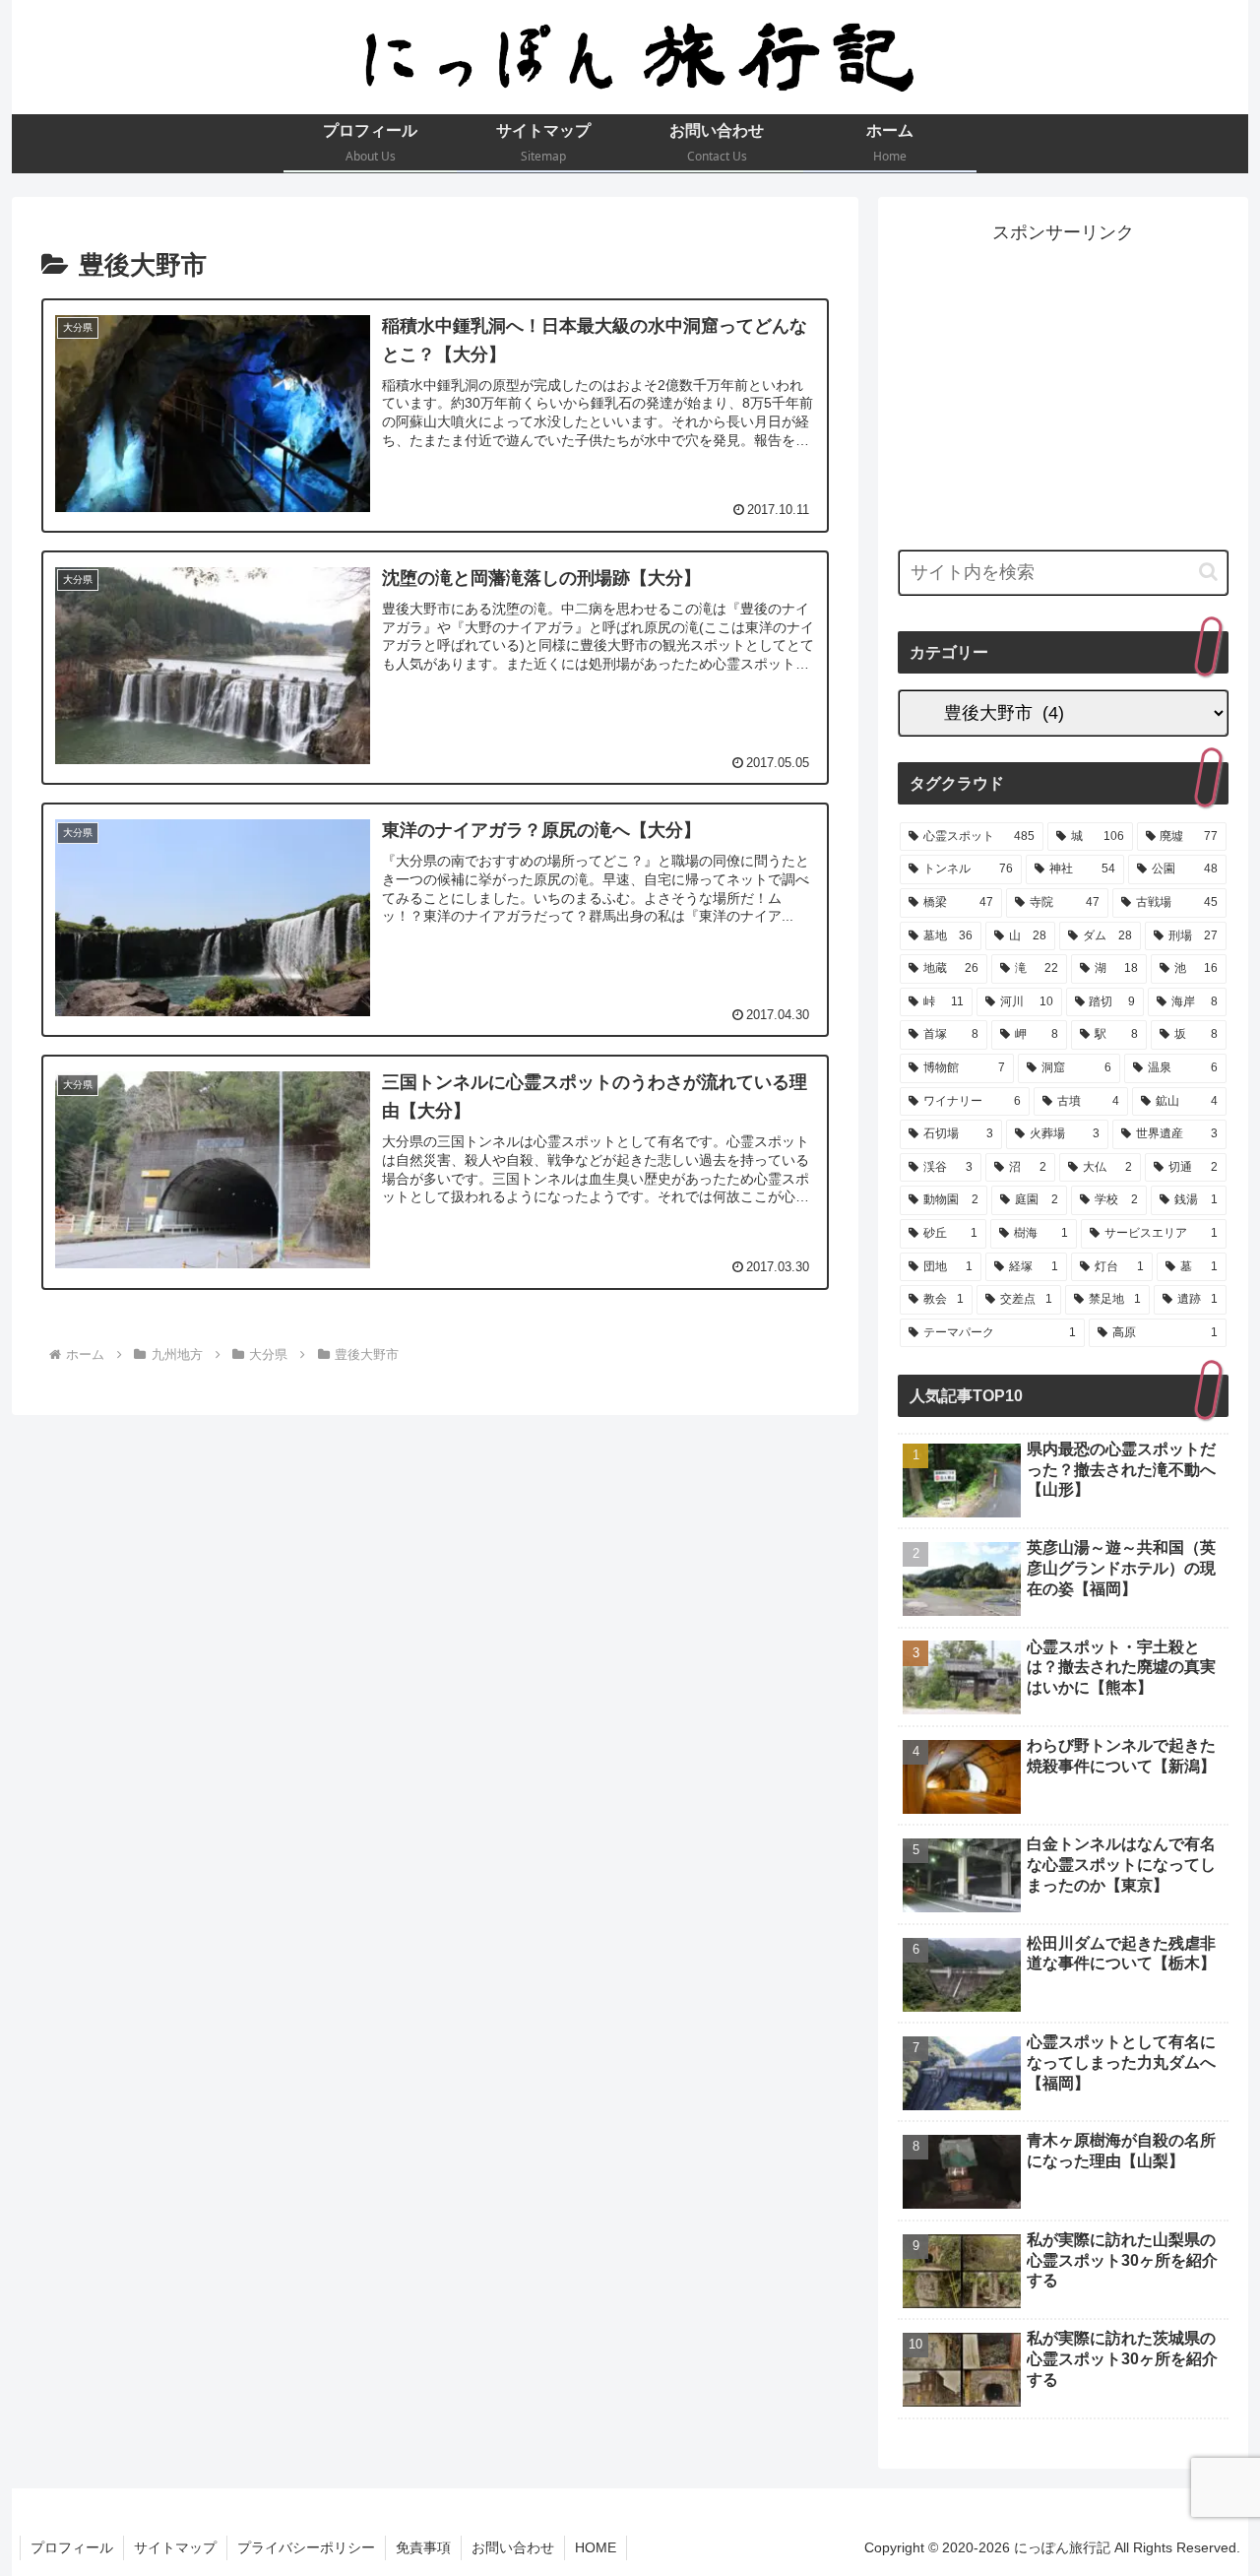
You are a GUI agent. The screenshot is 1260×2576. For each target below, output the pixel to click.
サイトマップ (175, 2547)
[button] (1208, 572)
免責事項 (423, 2547)
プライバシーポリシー (306, 2547)
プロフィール (72, 2547)
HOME (596, 2547)
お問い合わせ (513, 2547)
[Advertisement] (1063, 386)
